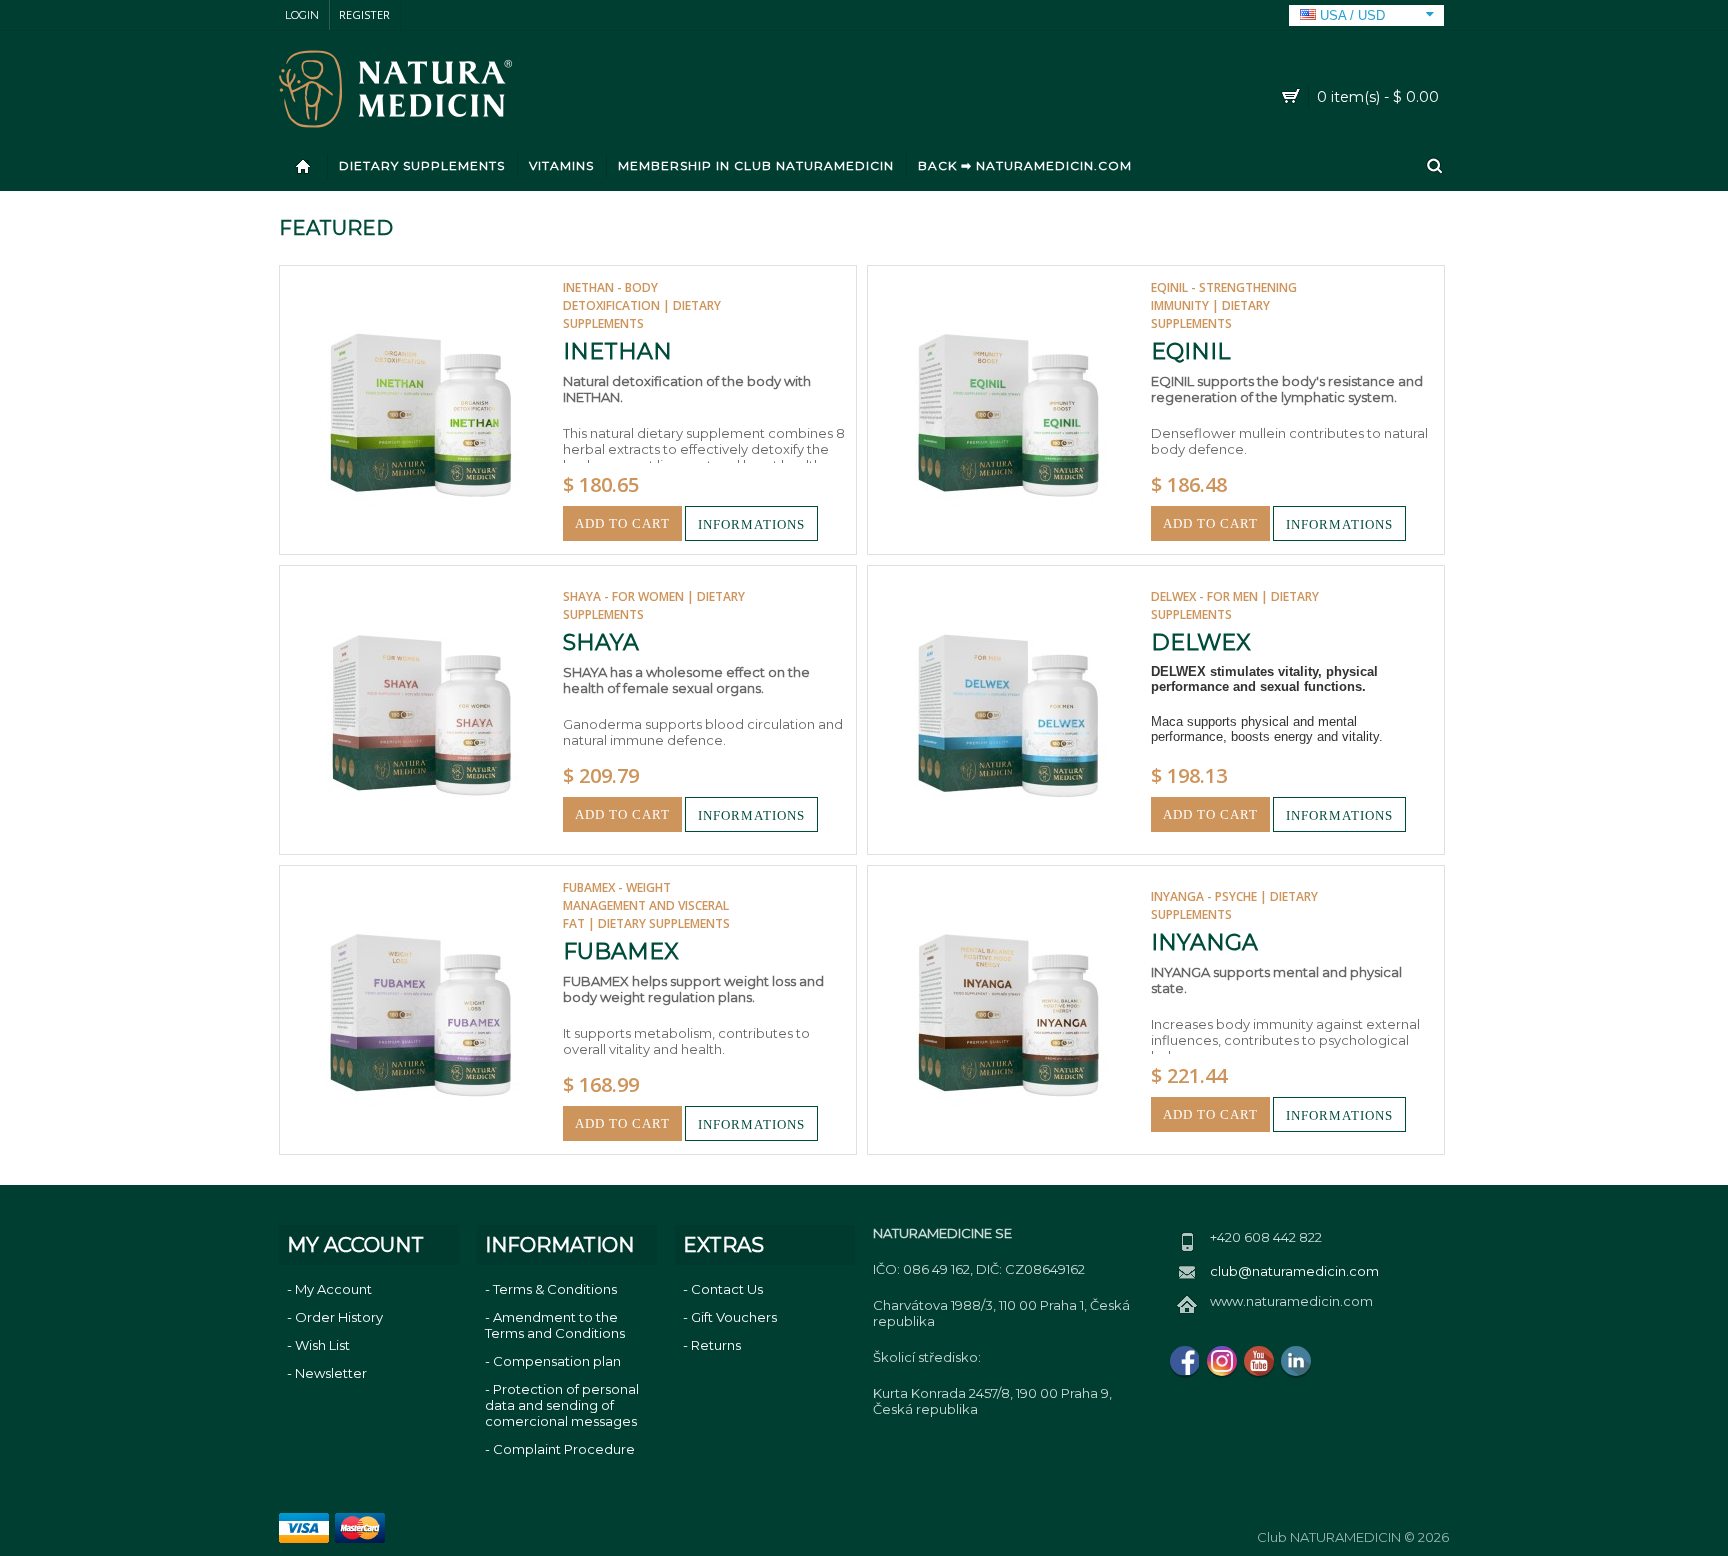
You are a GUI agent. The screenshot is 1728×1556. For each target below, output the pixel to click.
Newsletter (331, 1373)
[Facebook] (1185, 1361)
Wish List (322, 1345)
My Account (333, 1289)
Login (302, 15)
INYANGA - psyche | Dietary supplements (1234, 905)
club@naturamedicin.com (1294, 1271)
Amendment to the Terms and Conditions (555, 1325)
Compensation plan (557, 1361)
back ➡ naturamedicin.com (1025, 165)
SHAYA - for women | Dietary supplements (654, 605)
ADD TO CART (622, 523)
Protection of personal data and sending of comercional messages (562, 1405)
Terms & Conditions (555, 1289)
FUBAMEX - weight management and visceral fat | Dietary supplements (646, 905)
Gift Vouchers (734, 1317)
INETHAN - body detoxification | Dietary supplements (642, 305)
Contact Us (727, 1289)
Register (364, 14)
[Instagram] (1222, 1361)
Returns (716, 1345)
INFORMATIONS (751, 524)
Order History (339, 1317)
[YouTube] (1259, 1361)
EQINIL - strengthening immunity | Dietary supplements (1224, 305)
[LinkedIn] (1296, 1361)
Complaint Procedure (564, 1449)
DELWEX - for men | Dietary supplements (1235, 605)
